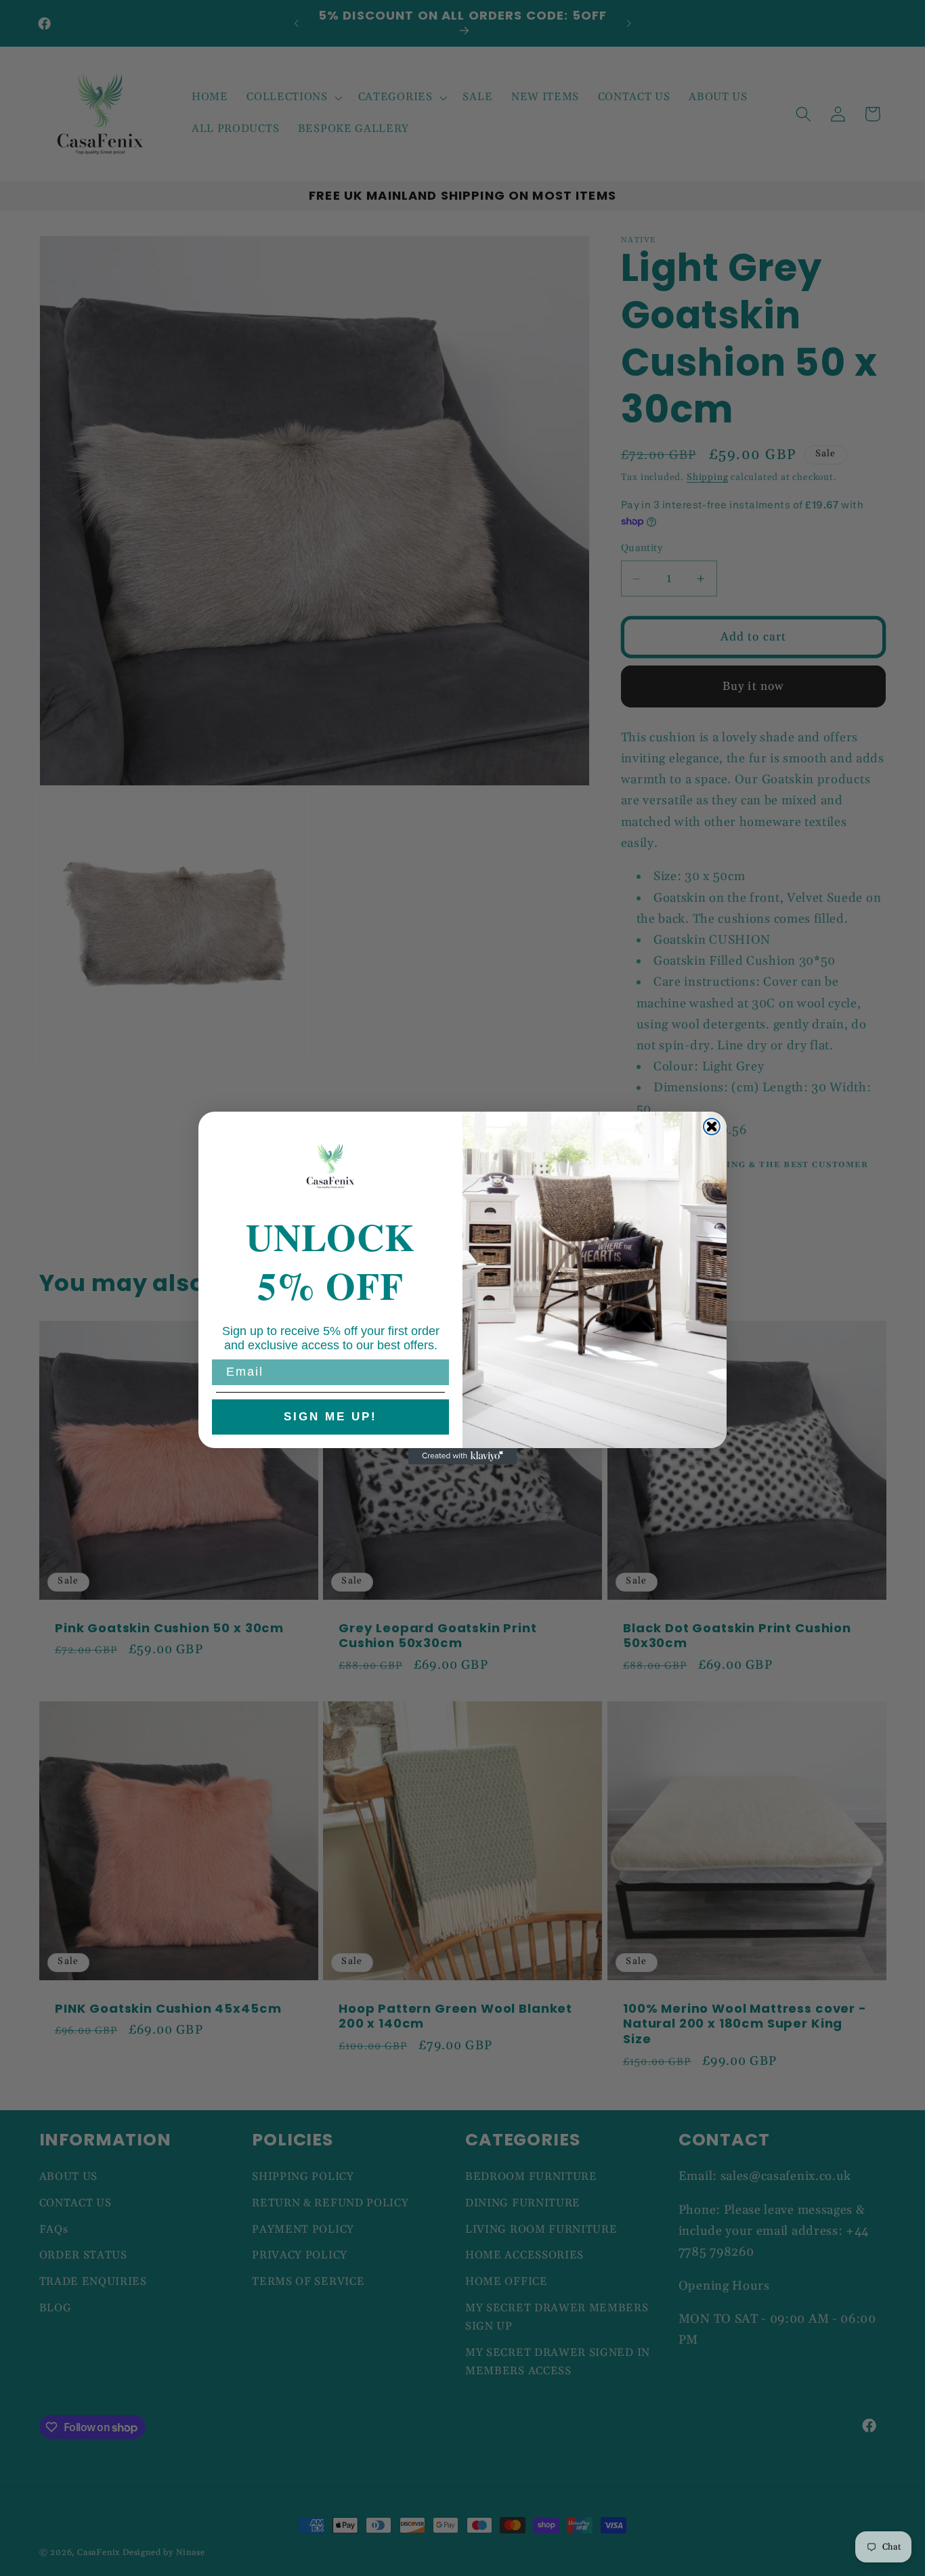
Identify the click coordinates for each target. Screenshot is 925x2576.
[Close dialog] (712, 1127)
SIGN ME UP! (330, 1417)
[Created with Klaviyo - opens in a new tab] (462, 1456)
